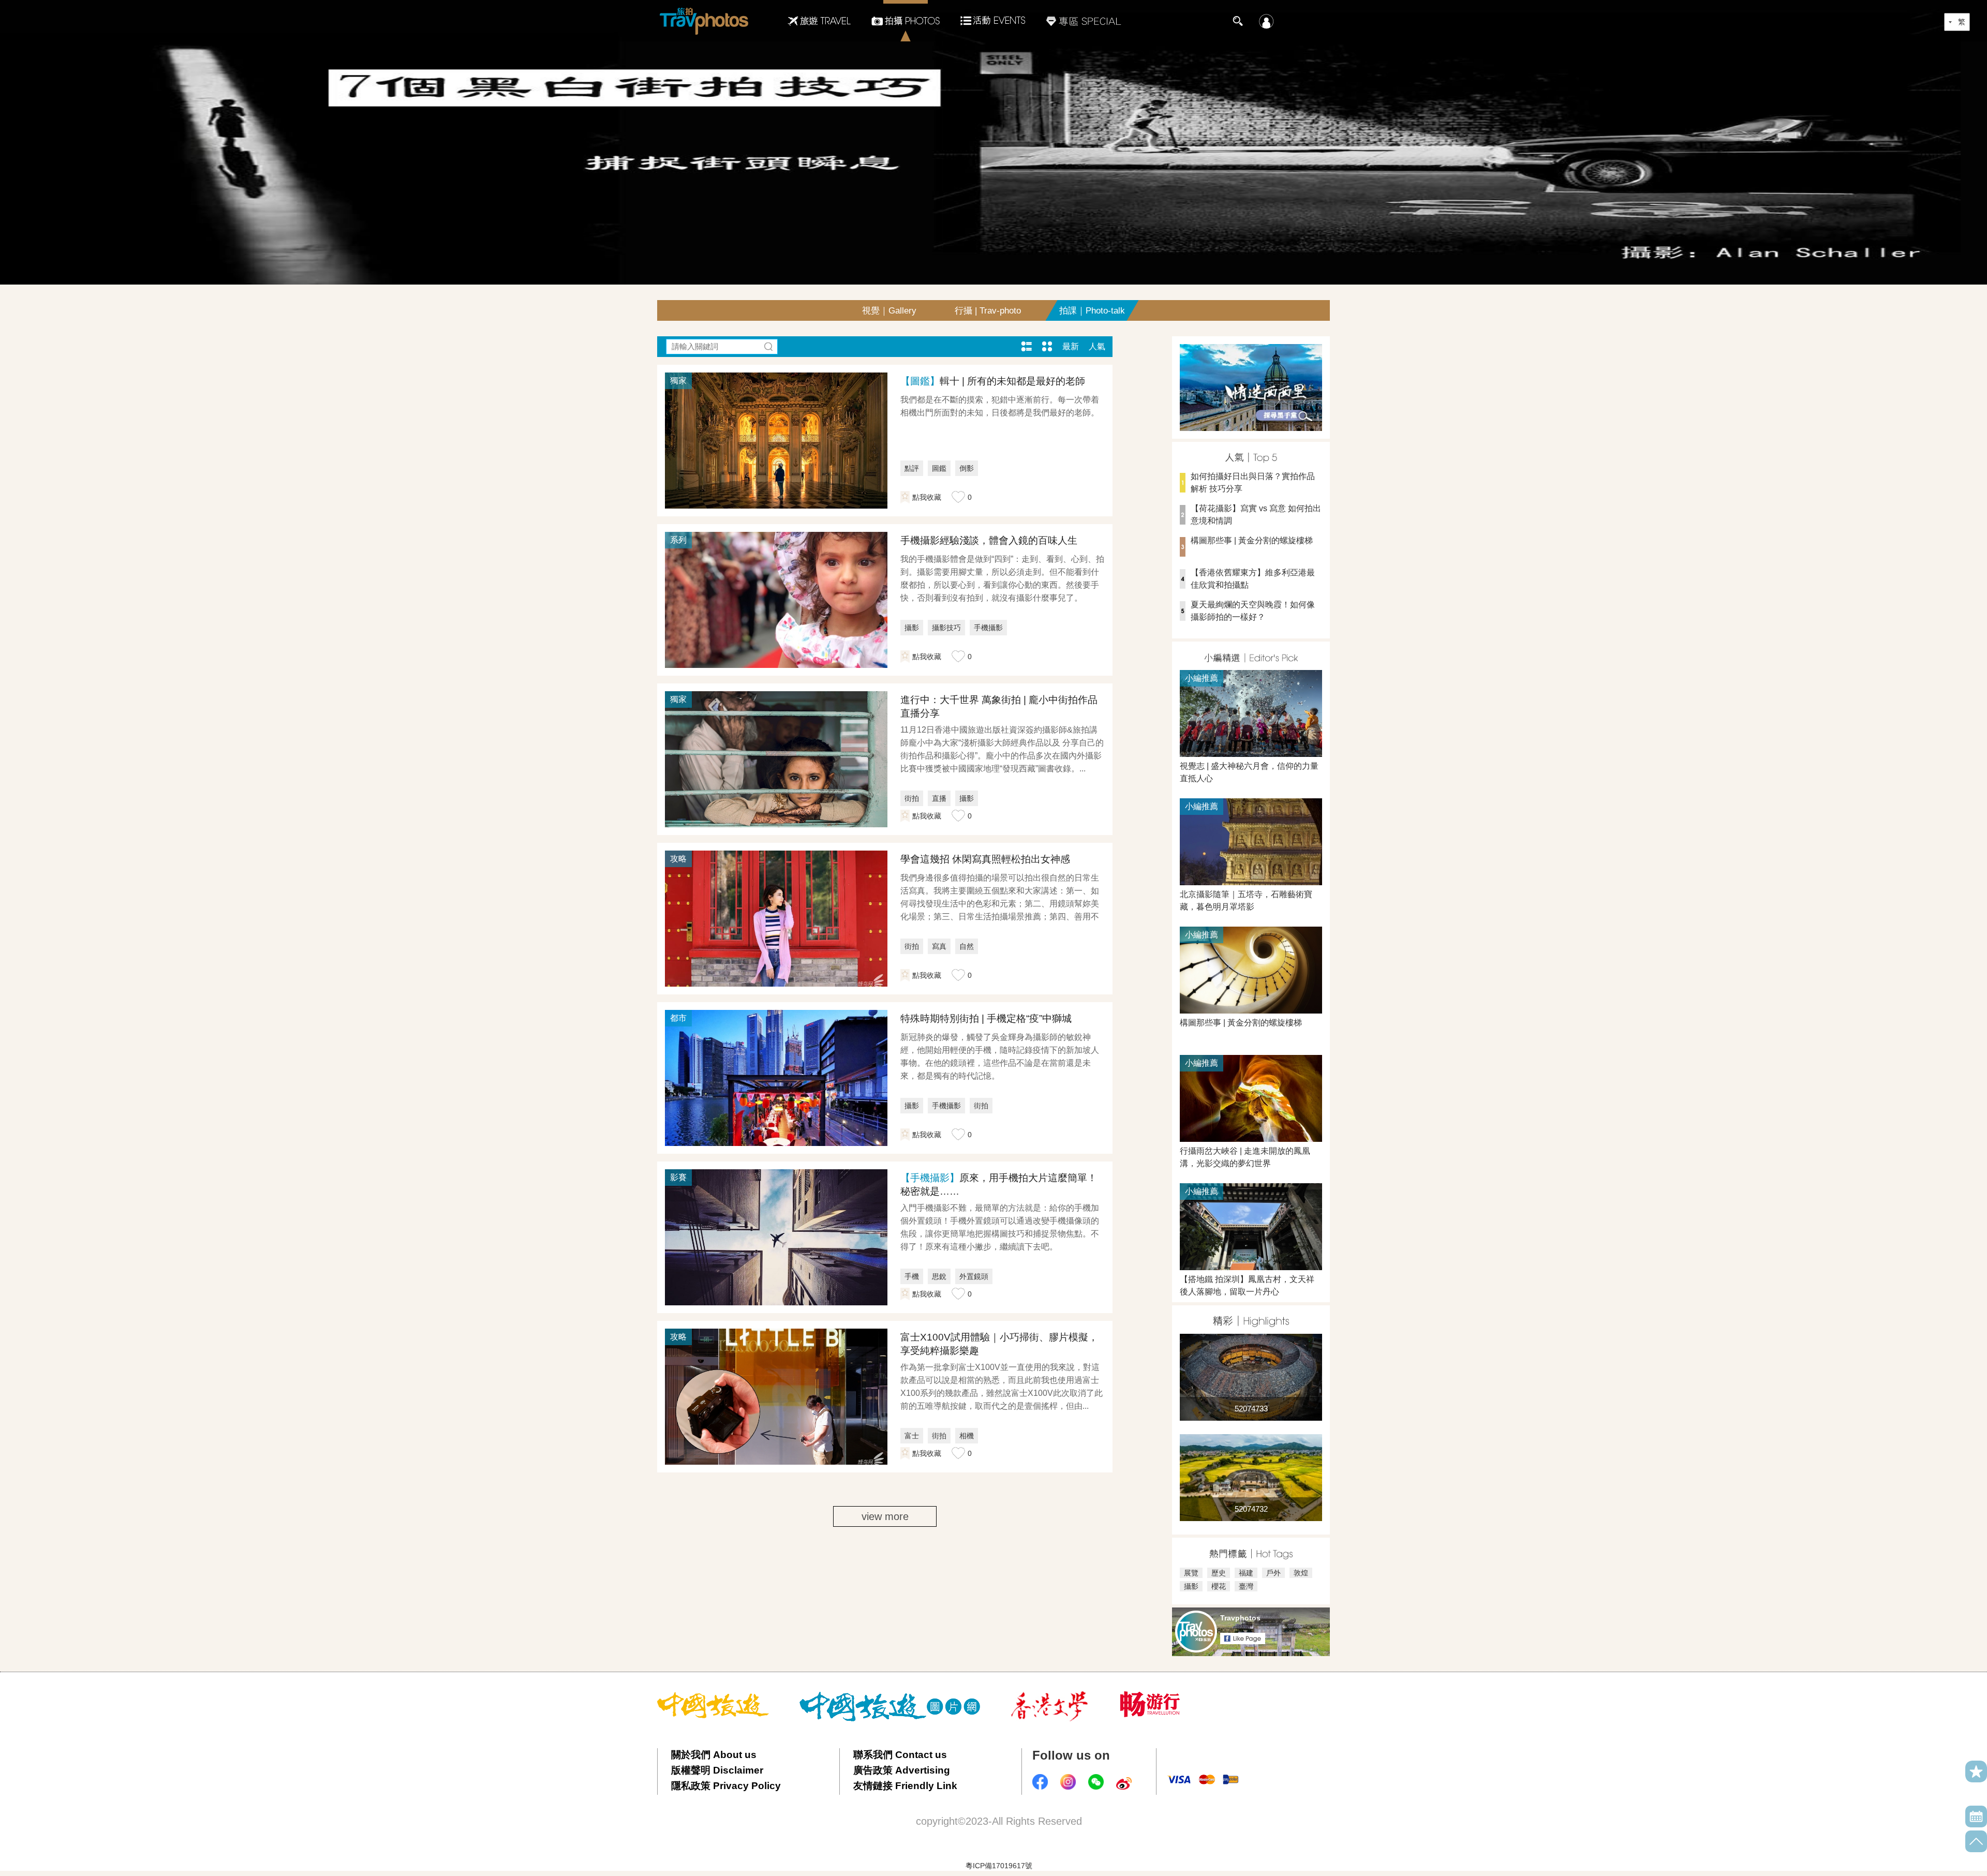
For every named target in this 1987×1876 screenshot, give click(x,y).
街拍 (912, 798)
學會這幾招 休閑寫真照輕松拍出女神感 (985, 859)
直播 (939, 798)
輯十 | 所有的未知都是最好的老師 (993, 381)
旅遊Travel (819, 21)
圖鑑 (939, 468)
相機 (967, 1436)
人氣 (1097, 346)
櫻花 (1219, 1586)
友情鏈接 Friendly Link (905, 1786)
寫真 (939, 946)
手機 (912, 1276)
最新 (1071, 346)
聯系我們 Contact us (900, 1755)
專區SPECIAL (1084, 21)
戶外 (1273, 1573)
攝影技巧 (946, 628)
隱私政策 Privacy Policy (726, 1786)
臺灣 (1246, 1586)
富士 (912, 1436)
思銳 (939, 1276)
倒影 (967, 468)
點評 (912, 468)
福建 (1246, 1573)
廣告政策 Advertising (902, 1770)
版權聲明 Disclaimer (717, 1770)
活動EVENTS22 (993, 17)
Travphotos (1240, 1618)
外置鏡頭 (974, 1276)
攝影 (912, 628)
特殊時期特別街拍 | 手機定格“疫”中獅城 (986, 1018)
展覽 (1191, 1573)
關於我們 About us (714, 1755)
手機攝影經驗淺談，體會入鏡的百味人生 (989, 540)
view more (885, 1516)
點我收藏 (927, 497)
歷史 (1219, 1573)
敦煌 (1301, 1573)
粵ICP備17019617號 (999, 1866)
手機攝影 (988, 628)
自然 (967, 946)
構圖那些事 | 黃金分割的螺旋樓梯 (1252, 540)
